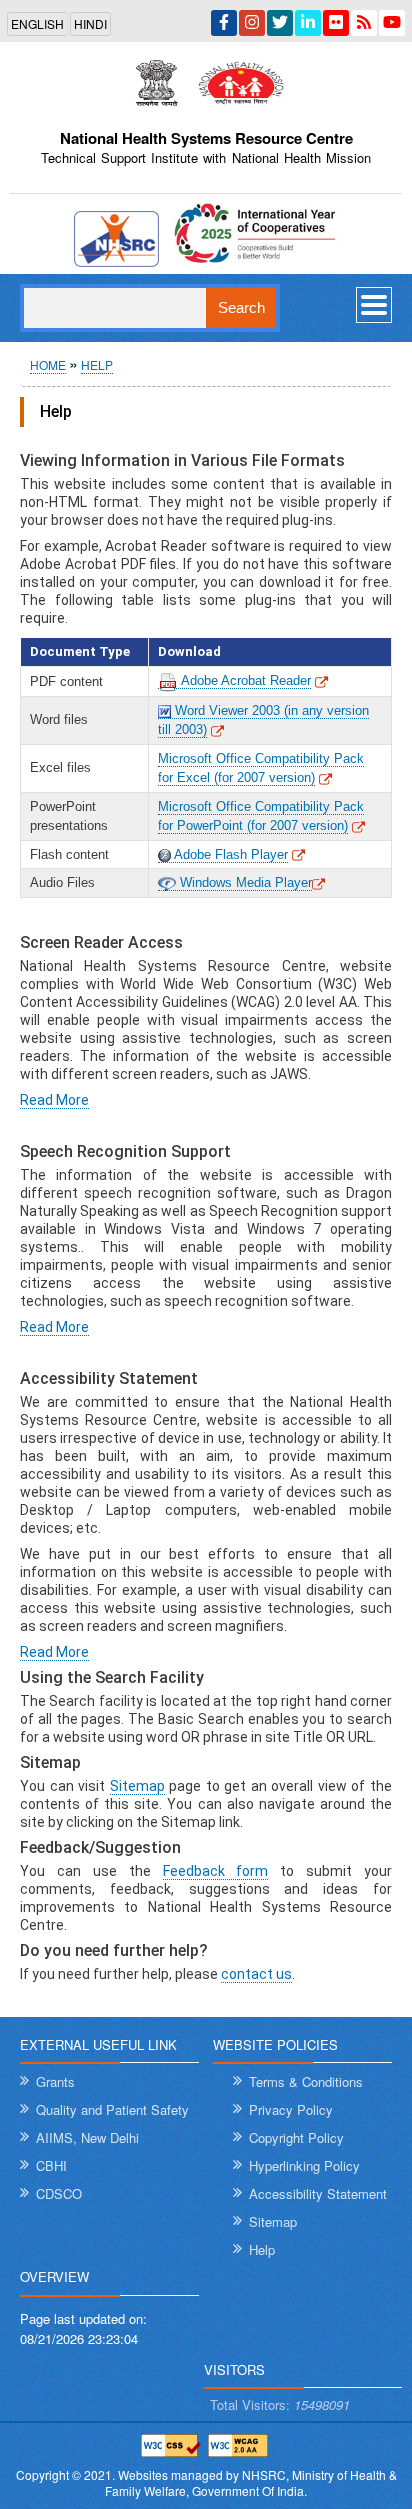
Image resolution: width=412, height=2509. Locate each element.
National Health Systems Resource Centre (206, 138)
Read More (54, 1100)
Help (97, 364)
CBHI (51, 2165)
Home (48, 364)
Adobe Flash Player (229, 854)
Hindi (90, 23)
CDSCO (59, 2193)
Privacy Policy (291, 2109)
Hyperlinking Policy (304, 2165)
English (37, 23)
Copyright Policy (296, 2137)
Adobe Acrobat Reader (244, 680)
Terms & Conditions (306, 2081)
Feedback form (216, 1871)
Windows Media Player (244, 882)
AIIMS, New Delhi (87, 2137)
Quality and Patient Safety (112, 2109)
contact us (256, 1974)
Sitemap (137, 1786)
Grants (55, 2081)
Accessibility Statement (318, 2193)
